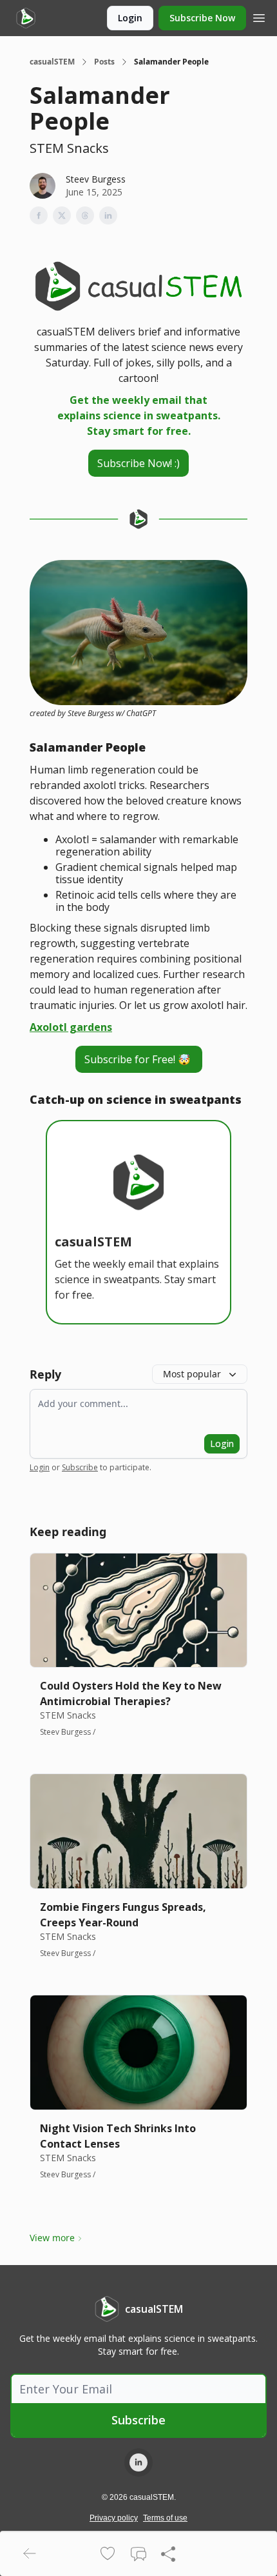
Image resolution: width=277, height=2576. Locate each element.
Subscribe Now (202, 18)
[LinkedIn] (138, 2462)
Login (130, 18)
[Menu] (259, 16)
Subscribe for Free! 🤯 (139, 1059)
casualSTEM (52, 62)
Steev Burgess (96, 179)
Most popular (192, 1374)
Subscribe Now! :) (138, 463)
